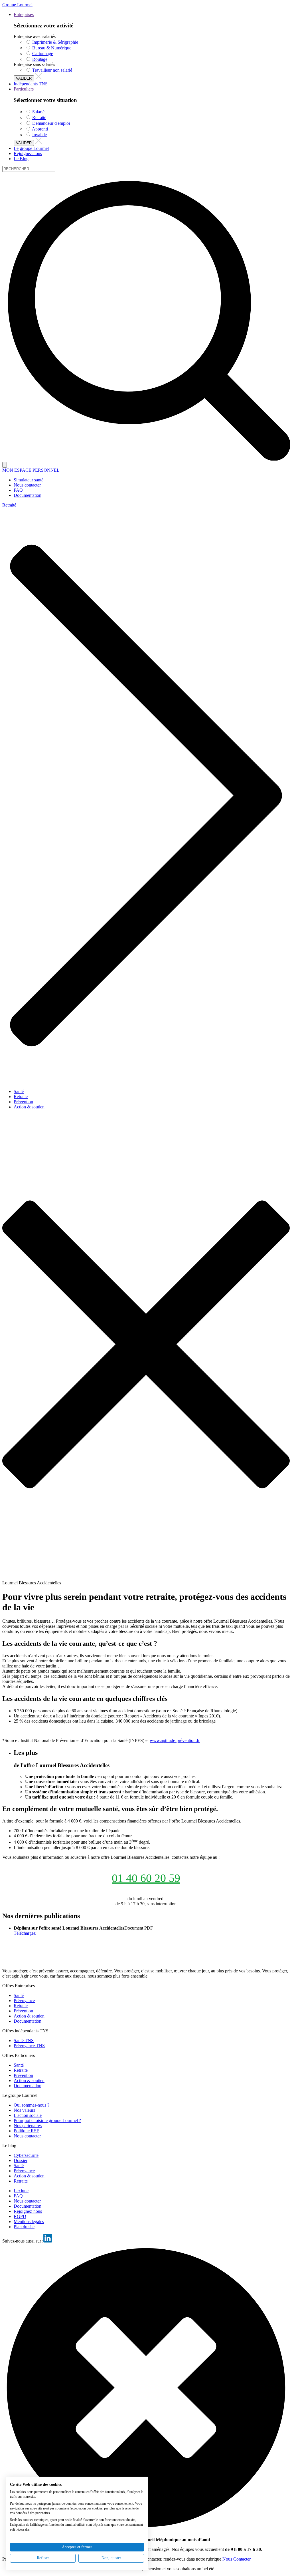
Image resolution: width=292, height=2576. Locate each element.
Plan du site (24, 2227)
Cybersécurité (26, 2155)
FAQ (18, 2196)
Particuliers (24, 89)
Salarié (38, 112)
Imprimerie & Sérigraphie (55, 42)
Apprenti (40, 129)
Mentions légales (29, 2222)
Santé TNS (24, 2040)
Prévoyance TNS (29, 2046)
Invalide (39, 135)
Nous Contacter (236, 2559)
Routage (40, 59)
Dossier (21, 2160)
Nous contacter (27, 2136)
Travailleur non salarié (52, 70)
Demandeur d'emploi (51, 123)
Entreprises (24, 14)
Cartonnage (43, 54)
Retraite (21, 1097)
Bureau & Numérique (52, 48)
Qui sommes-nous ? (32, 2105)
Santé (19, 1091)
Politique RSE (27, 2131)
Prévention (23, 1102)
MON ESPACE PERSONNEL (31, 470)
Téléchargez (25, 1933)
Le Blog (21, 159)
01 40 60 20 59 (146, 1878)
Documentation (28, 2021)
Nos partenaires (28, 2126)
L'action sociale (28, 2115)
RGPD (20, 2216)
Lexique (21, 2191)
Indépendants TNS (31, 84)
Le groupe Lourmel (31, 148)
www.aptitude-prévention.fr (175, 1740)
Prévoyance (24, 2001)
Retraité (39, 117)
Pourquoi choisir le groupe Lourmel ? (47, 2120)
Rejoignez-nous (28, 153)
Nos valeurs (24, 2110)
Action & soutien (29, 1107)
